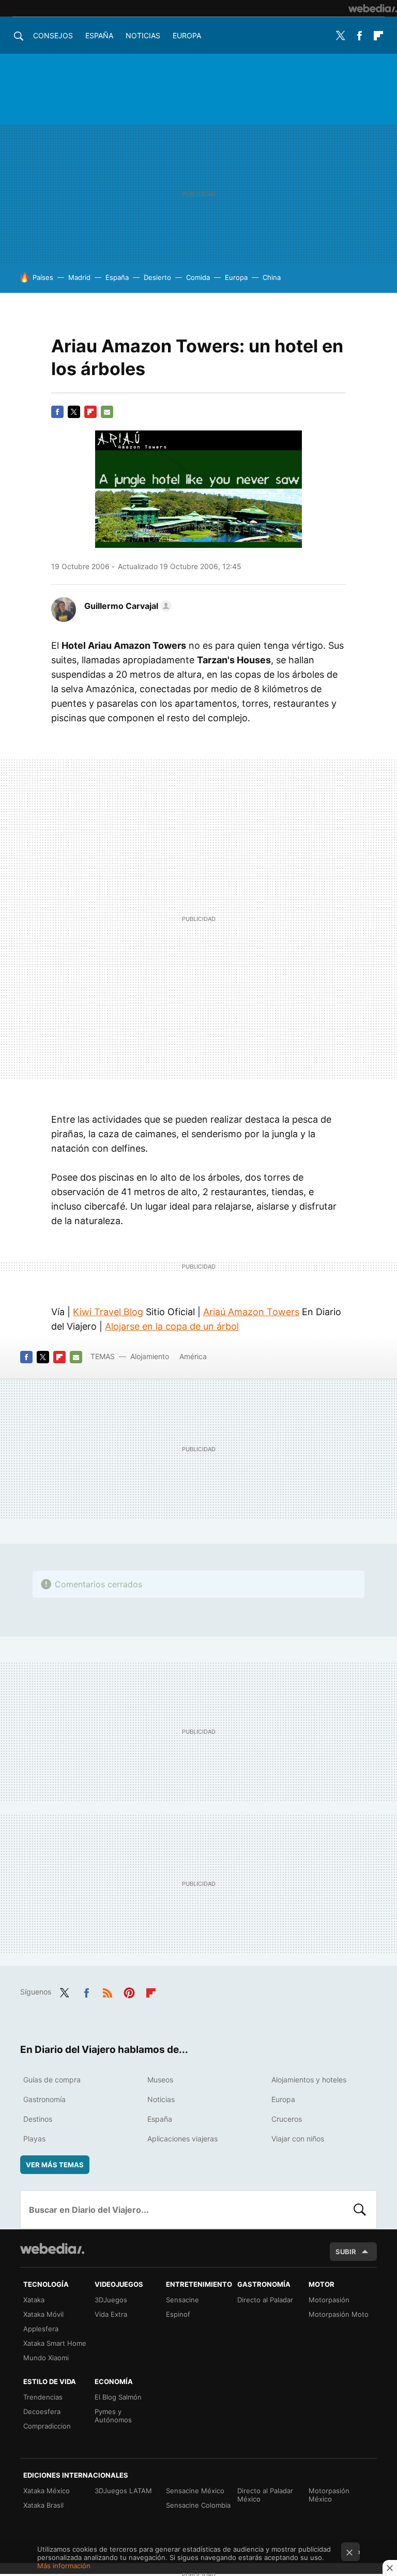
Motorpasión (329, 2300)
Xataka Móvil (43, 2314)
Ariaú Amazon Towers (251, 1312)
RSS (108, 1991)
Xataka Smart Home (55, 2343)
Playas (34, 2139)
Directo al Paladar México (265, 2495)
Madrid (79, 277)
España (99, 35)
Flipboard (378, 36)
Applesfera (41, 2329)
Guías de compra (52, 2080)
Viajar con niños (298, 2139)
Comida (198, 277)
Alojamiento (150, 1356)
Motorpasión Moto (339, 2314)
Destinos (38, 2119)
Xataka (34, 2300)
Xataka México (47, 2491)
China (272, 277)
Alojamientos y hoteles (309, 2080)
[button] (126, 606)
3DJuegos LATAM (123, 2491)
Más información (64, 2566)
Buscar (360, 2210)
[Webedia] (373, 8)
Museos (160, 2080)
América (193, 1356)
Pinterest (129, 1991)
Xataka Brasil (43, 2505)
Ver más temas (55, 2165)
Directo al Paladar (265, 2300)
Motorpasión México (329, 2495)
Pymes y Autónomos (113, 2416)
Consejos (53, 35)
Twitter (340, 36)
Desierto (157, 277)
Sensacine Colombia (198, 2505)
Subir (346, 2252)
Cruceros (287, 2119)
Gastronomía (44, 2099)
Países (43, 277)
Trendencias (43, 2397)
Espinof (178, 2314)
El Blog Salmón (118, 2397)
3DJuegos (111, 2300)
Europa (187, 35)
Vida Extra (111, 2314)
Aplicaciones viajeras (182, 2139)
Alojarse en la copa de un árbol (172, 1326)
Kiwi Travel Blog (108, 1312)
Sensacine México (195, 2491)
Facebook (359, 36)
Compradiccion (47, 2426)
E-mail (107, 412)
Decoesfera (42, 2411)
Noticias (143, 35)
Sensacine (182, 2300)
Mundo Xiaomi (46, 2358)
